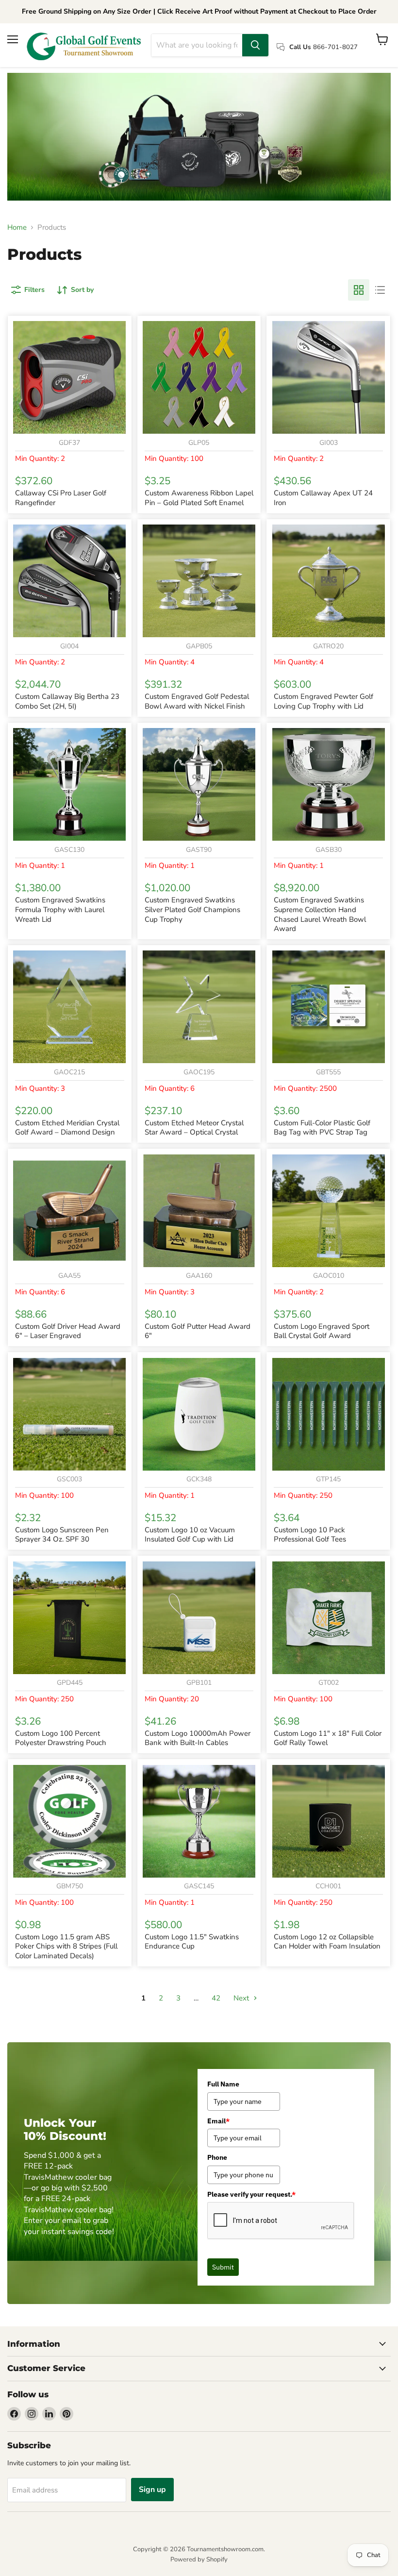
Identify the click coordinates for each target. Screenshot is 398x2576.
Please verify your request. (251, 2194)
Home (17, 228)
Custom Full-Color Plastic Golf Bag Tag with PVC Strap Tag (322, 1128)
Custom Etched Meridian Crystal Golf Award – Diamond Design (67, 1128)
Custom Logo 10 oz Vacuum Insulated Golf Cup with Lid (190, 1535)
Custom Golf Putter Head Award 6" (198, 1331)
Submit (223, 2267)
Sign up (152, 2490)
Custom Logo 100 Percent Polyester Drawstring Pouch (61, 1738)
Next (242, 1998)
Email (218, 2121)
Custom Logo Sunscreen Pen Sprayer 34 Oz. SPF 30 (62, 1535)
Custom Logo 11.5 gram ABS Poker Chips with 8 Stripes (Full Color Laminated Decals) (66, 1946)
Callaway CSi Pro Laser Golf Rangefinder (61, 498)
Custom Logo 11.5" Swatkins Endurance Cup (192, 1942)
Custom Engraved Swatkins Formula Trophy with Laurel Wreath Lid (60, 909)
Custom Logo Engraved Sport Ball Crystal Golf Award (322, 1331)
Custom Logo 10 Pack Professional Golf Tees (310, 1535)
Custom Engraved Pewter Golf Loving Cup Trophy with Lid (323, 701)
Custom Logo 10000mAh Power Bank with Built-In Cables (198, 1738)
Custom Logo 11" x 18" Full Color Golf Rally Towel (328, 1738)
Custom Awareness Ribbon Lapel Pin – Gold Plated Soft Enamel (199, 498)
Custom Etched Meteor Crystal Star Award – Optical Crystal (194, 1128)
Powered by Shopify (199, 2559)
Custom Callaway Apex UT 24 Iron (323, 498)
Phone (217, 2157)
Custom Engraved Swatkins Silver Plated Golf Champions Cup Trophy (192, 909)
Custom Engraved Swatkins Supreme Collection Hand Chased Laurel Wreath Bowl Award (320, 914)
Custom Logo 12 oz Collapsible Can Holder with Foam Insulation (327, 1942)
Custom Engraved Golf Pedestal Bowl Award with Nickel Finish (197, 701)
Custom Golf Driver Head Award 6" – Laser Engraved (68, 1331)
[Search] (255, 45)
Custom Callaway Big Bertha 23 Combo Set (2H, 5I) (67, 701)
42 (216, 1998)
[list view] (380, 290)
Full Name (223, 2084)
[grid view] (359, 290)
